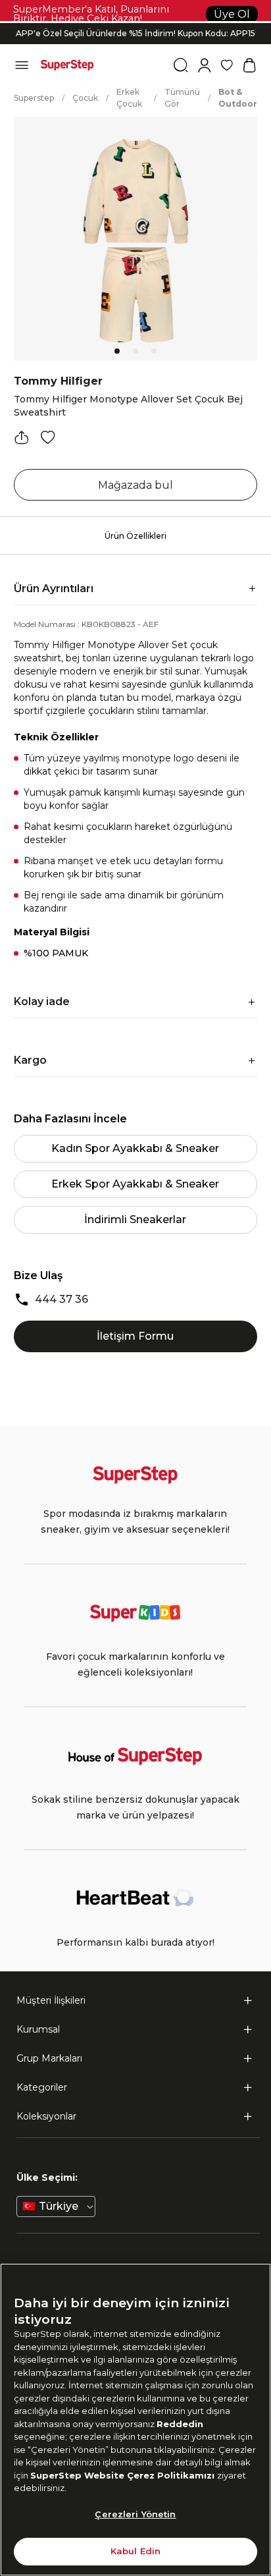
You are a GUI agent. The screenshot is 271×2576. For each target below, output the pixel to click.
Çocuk (85, 98)
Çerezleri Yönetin (135, 2514)
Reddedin (180, 2424)
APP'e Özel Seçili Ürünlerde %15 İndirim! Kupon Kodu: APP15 (135, 33)
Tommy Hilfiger (58, 381)
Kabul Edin (135, 2551)
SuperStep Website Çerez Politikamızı (124, 2475)
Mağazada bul (135, 485)
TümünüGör (182, 98)
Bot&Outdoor (238, 98)
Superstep (34, 98)
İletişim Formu (135, 1336)
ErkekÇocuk (129, 98)
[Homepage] (67, 65)
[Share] (22, 437)
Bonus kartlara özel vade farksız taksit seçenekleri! (135, 23)
